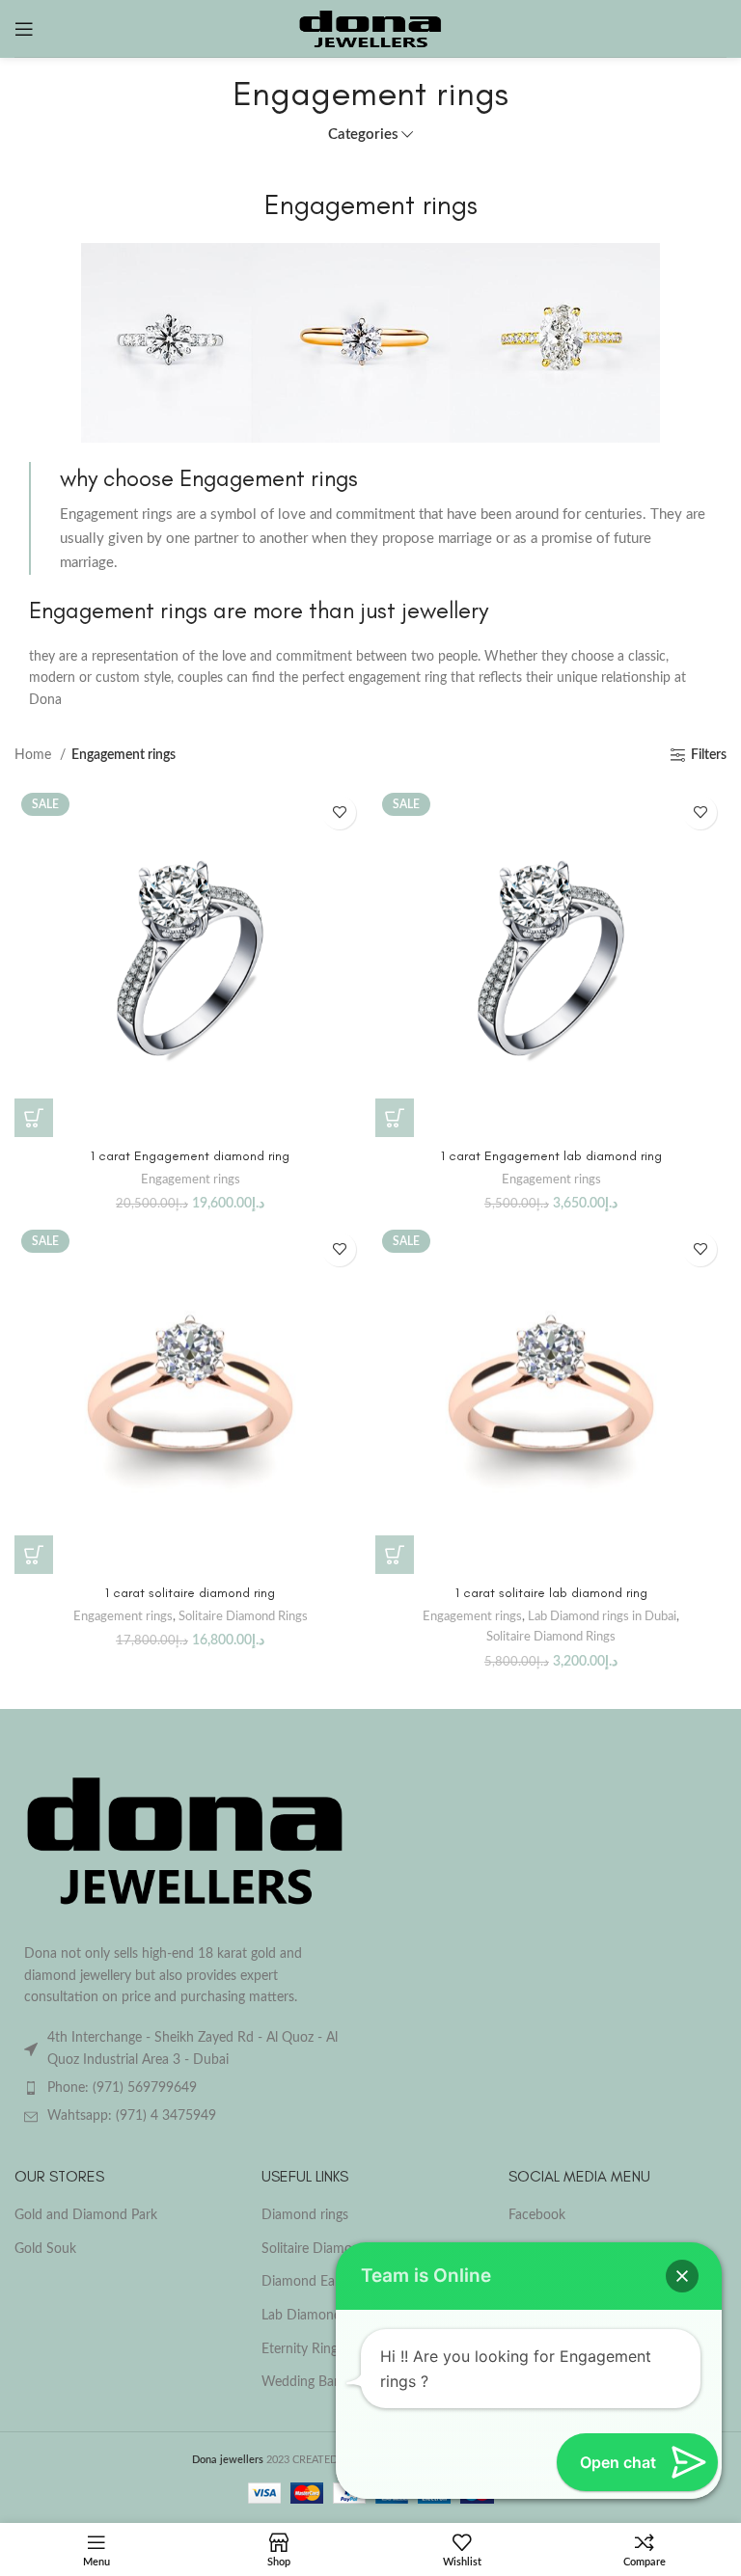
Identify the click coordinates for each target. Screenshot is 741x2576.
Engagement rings (191, 1180)
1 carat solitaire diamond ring (190, 1593)
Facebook (537, 2215)
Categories (363, 135)
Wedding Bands (308, 2382)
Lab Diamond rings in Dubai (602, 1616)
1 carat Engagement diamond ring (190, 1156)
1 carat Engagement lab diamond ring (551, 1156)
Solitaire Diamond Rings (243, 1616)
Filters (709, 755)
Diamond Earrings (315, 2282)
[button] (34, 1118)
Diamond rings (305, 2215)
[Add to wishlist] (339, 813)
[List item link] (185, 2088)
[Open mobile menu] (24, 29)
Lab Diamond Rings (319, 2316)
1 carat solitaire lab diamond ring (551, 1593)
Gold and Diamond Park (86, 2215)
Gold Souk (45, 2249)
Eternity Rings (302, 2349)
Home (35, 755)
